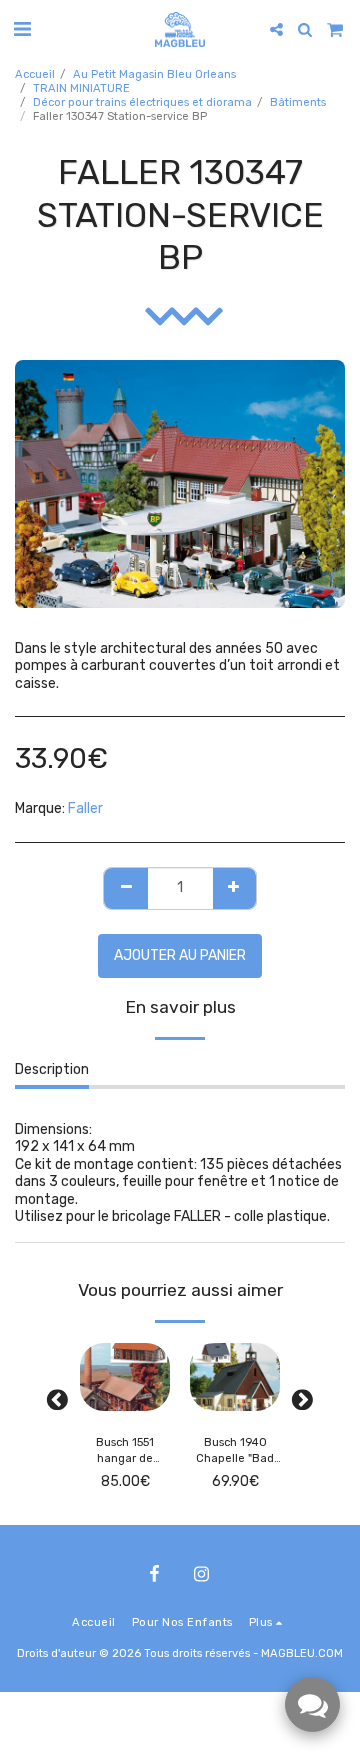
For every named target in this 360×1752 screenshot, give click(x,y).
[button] (22, 29)
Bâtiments (298, 102)
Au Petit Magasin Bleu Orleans (154, 74)
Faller (85, 808)
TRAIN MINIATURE (81, 88)
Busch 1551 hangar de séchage (125, 1452)
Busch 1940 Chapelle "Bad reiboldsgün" (235, 1452)
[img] (125, 1377)
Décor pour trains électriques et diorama (142, 102)
